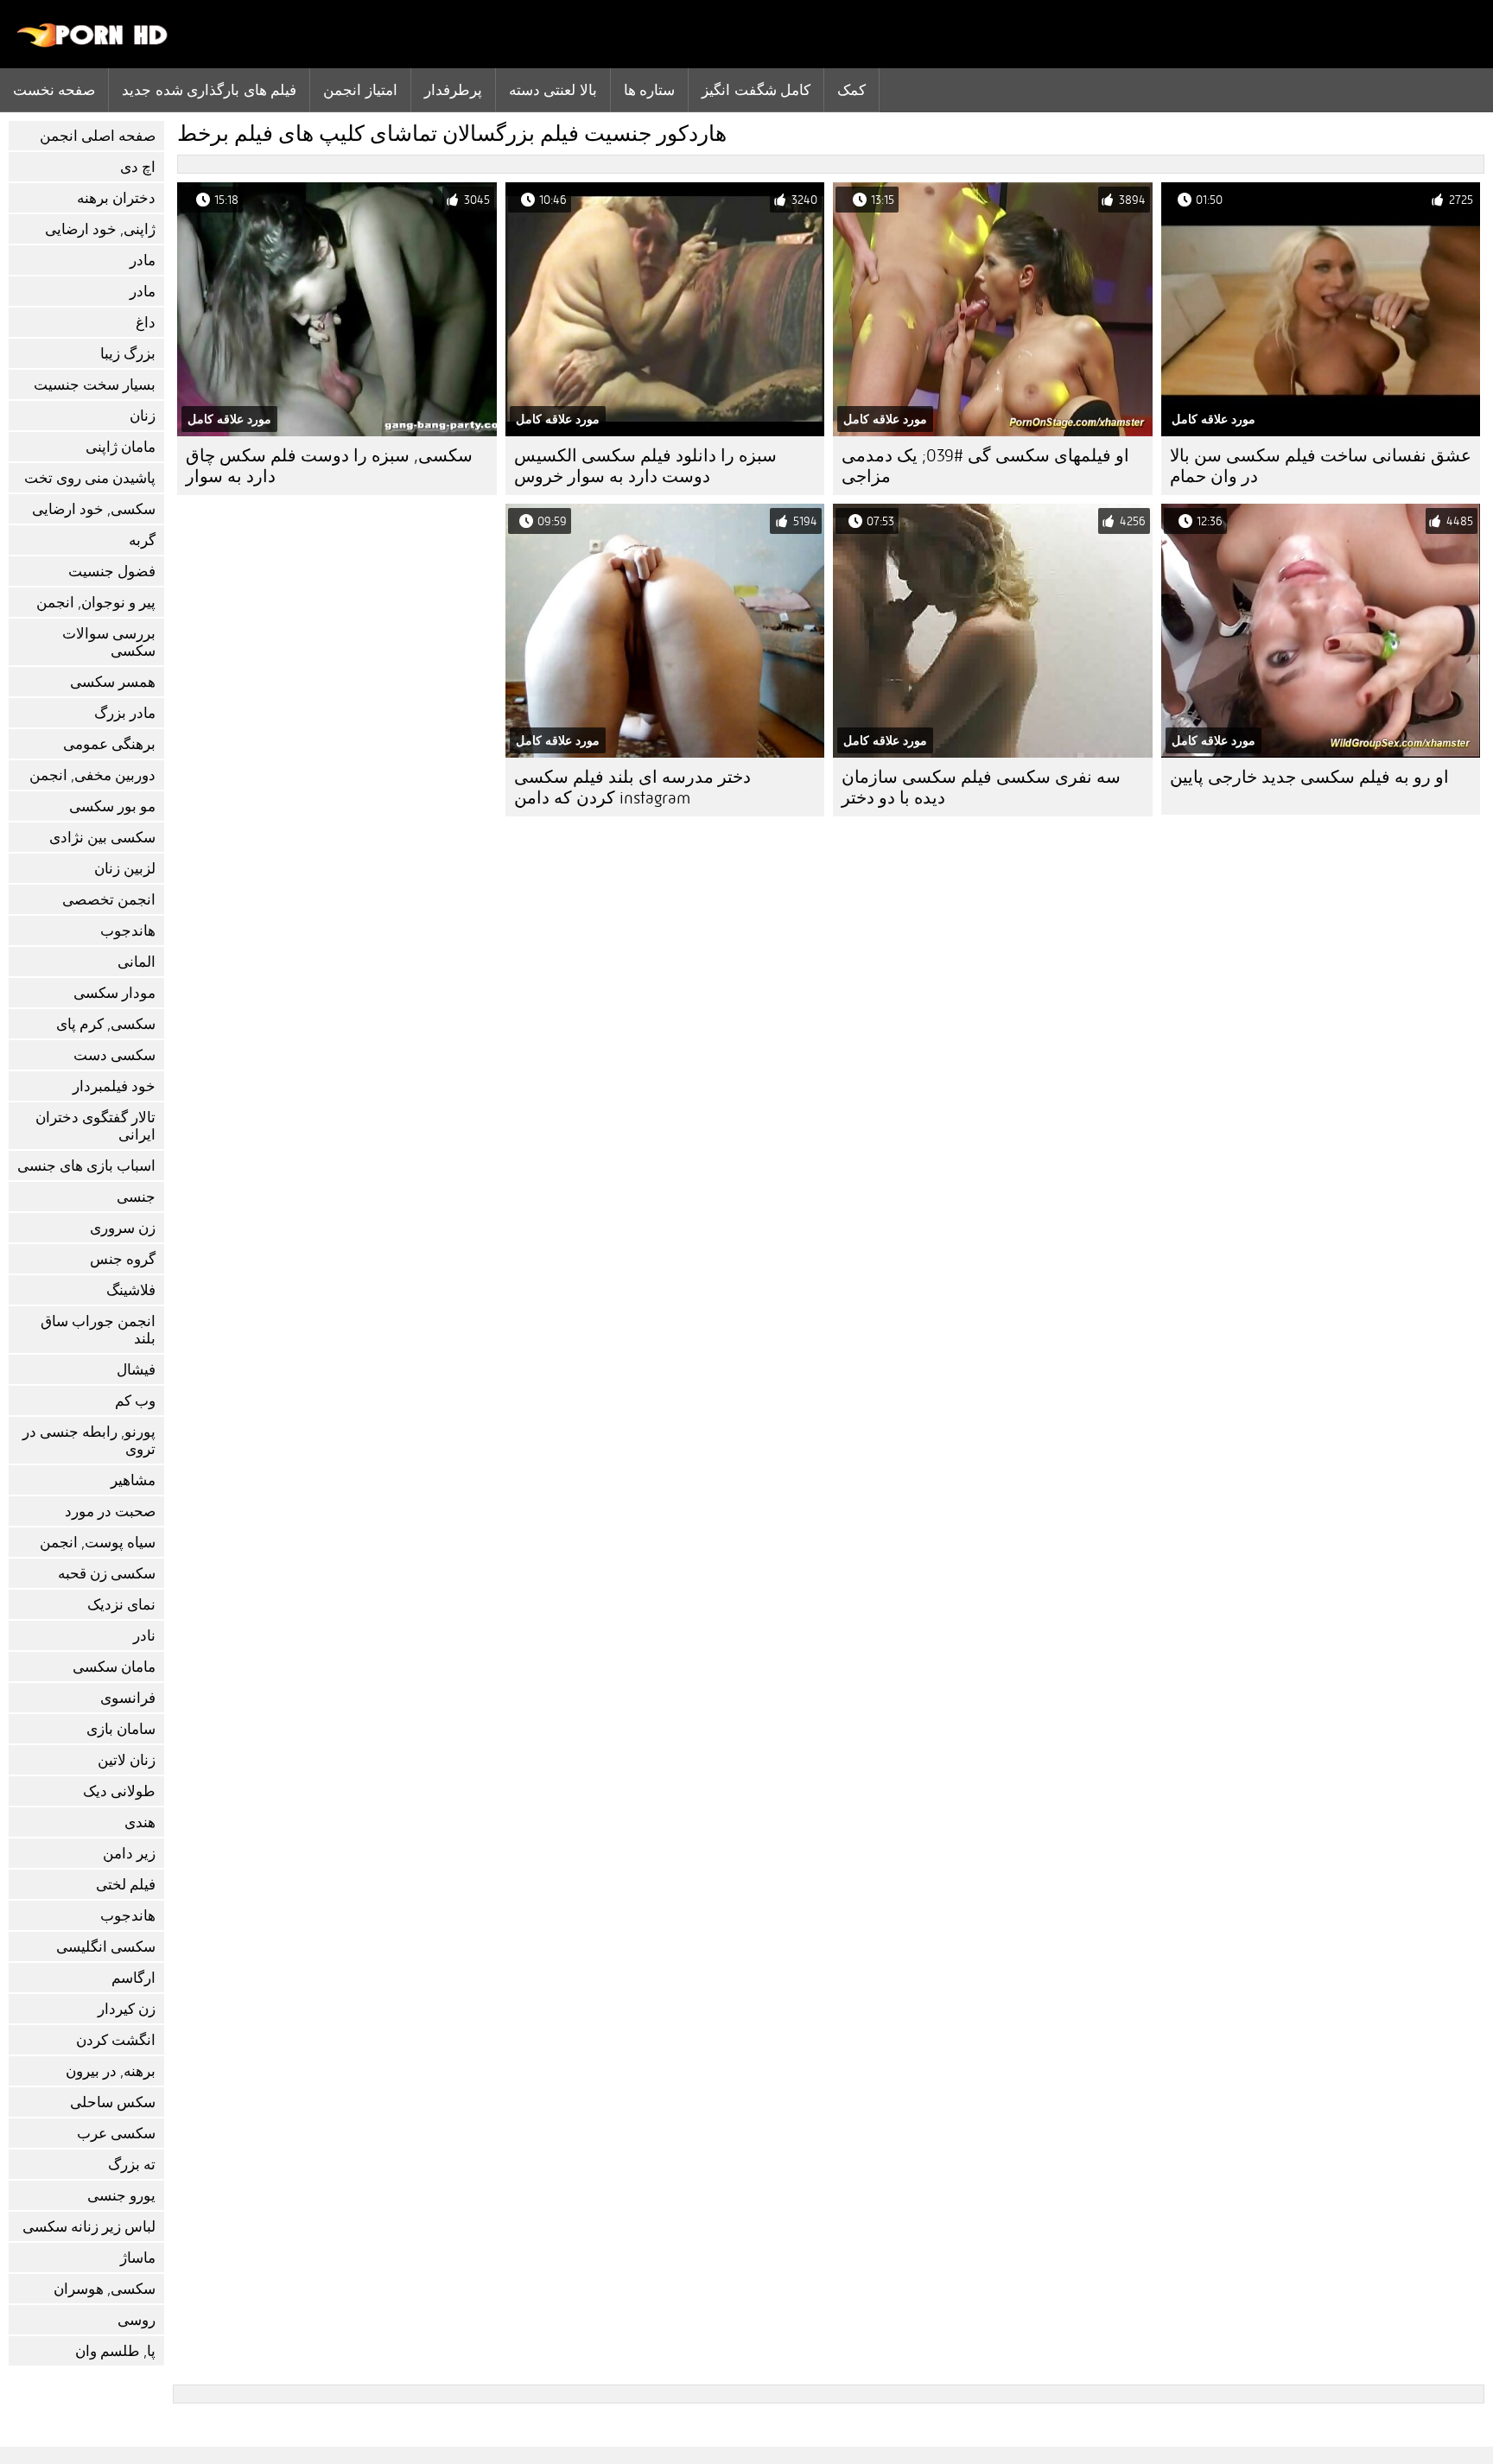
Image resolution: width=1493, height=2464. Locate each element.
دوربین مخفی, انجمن (92, 775)
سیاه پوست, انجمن (98, 1543)
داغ (146, 323)
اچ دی (138, 167)
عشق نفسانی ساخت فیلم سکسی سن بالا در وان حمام (1321, 466)
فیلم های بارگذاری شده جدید (209, 90)
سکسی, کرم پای (106, 1024)
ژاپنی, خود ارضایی (100, 229)
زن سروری (123, 1228)
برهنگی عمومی (109, 744)
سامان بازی (121, 1729)
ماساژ (138, 2258)
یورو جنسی (121, 2196)
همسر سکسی (113, 682)
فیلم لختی (126, 1885)
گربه (142, 540)
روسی (137, 2320)
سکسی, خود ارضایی (94, 509)
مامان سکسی (114, 1667)
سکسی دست (114, 1055)
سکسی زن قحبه (107, 1574)
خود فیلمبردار (114, 1086)
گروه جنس (123, 1259)
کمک (851, 90)
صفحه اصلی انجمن (98, 136)
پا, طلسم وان (115, 2351)
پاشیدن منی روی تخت (90, 478)
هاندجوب (128, 931)
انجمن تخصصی (109, 900)
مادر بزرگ (125, 713)
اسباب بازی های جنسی (86, 1166)
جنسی (136, 1197)
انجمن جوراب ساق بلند (98, 1330)
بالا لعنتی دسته (553, 90)
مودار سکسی (114, 993)
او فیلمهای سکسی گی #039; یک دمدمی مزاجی (985, 466)
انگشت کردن (116, 2040)
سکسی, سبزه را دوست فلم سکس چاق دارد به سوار (329, 466)
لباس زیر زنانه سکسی (89, 2227)
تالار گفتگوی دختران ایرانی (95, 1126)
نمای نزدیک (121, 1605)
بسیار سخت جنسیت (95, 385)
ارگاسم (133, 1978)
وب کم (135, 1401)
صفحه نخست (54, 90)
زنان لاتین (127, 1760)
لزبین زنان (125, 869)
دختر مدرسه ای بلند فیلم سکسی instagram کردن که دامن (632, 787)
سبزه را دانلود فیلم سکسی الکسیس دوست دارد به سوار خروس (645, 466)
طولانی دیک (119, 1791)
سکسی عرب (116, 2134)
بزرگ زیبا (128, 354)
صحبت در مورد (110, 1511)
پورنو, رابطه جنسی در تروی (89, 1441)
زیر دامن (129, 1854)
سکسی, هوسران (105, 2289)
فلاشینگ (131, 1290)
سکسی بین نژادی (102, 838)
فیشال (136, 1370)
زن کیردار (127, 2009)
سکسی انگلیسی (106, 1947)
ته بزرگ (132, 2165)
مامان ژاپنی (121, 447)
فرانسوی (128, 1698)
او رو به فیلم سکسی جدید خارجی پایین (1309, 777)
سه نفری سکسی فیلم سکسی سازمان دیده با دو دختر (981, 787)
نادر (144, 1636)
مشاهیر (133, 1480)
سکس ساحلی (113, 2102)
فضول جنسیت (112, 572)
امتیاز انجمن (360, 90)
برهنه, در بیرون (111, 2071)
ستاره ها (649, 90)
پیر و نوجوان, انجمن (96, 603)
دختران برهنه (116, 198)
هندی (140, 1823)
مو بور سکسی (112, 807)
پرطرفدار (453, 90)
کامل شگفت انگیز (756, 90)
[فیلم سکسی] (93, 43)
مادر (143, 260)
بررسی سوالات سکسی (109, 642)
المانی (137, 962)
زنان (143, 416)
